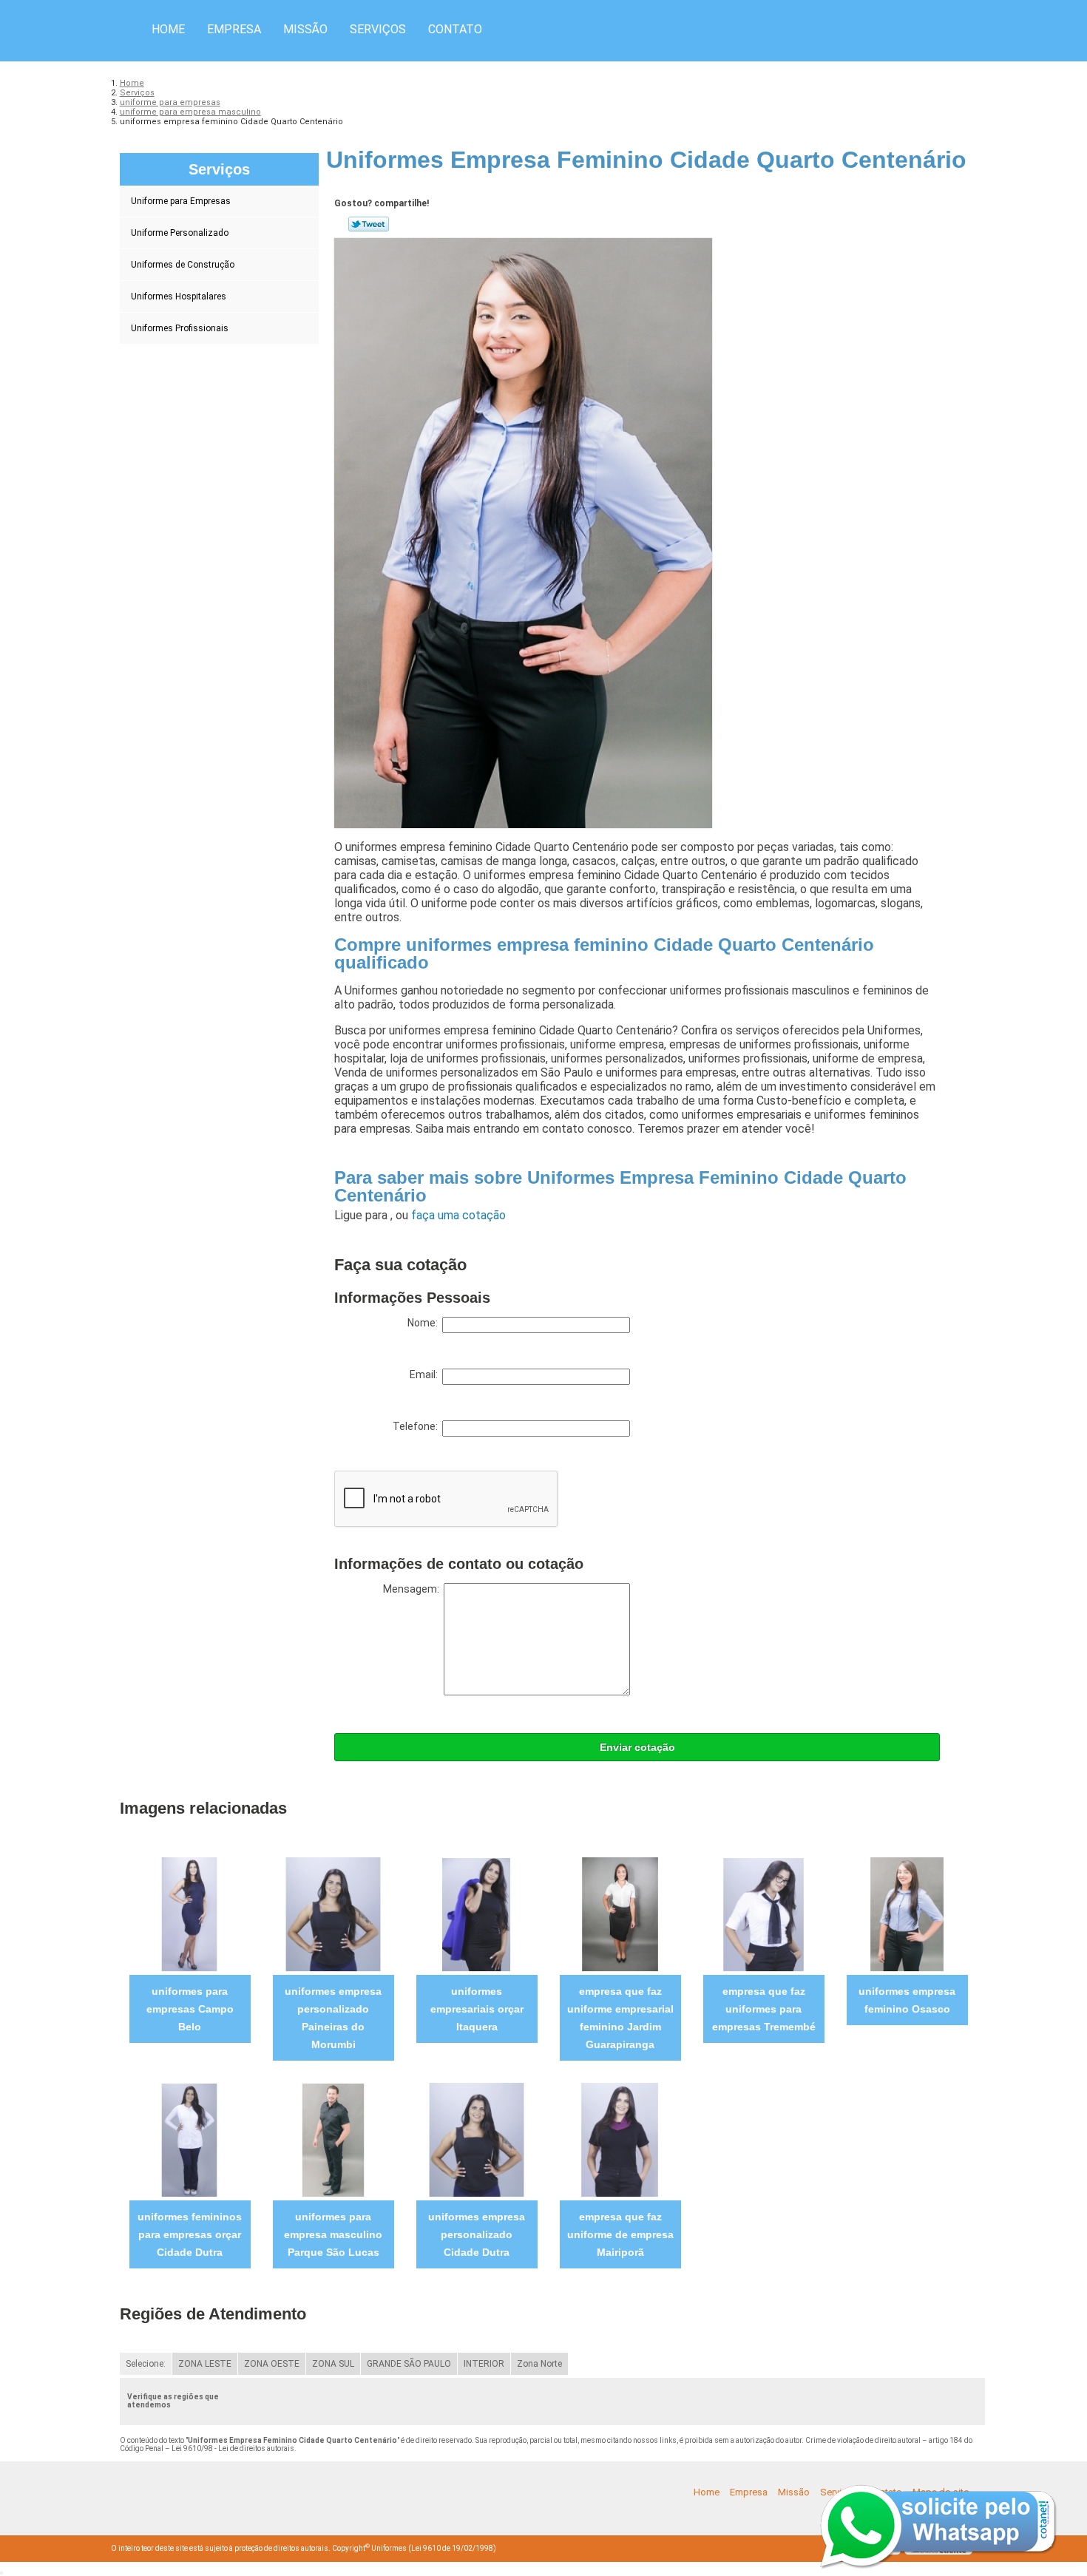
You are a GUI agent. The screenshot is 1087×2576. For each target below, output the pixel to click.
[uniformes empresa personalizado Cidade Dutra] (477, 2139)
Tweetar (369, 224)
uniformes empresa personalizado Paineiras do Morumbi (333, 2018)
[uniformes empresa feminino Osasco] (907, 1914)
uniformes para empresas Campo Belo (190, 2009)
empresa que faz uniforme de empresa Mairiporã (620, 2234)
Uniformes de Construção (183, 265)
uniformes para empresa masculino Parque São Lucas (333, 2234)
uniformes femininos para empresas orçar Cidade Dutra (190, 2234)
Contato (455, 29)
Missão (305, 29)
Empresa (234, 29)
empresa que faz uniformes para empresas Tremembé (764, 2009)
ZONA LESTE (205, 2364)
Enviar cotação (637, 1747)
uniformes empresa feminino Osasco (907, 2000)
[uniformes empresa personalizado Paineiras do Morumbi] (333, 1914)
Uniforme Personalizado (180, 233)
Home (168, 29)
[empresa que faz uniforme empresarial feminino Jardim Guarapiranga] (620, 1914)
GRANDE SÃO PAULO (409, 2364)
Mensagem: (413, 1589)
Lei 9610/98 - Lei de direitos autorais (233, 2448)
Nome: (425, 1323)
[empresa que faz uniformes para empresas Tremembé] (763, 1914)
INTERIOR (484, 2364)
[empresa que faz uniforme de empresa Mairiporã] (620, 2139)
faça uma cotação (458, 1215)
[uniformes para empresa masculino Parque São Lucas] (333, 2139)
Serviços (378, 29)
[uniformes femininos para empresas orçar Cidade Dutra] (190, 2139)
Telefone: (417, 1426)
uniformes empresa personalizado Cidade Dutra (477, 2234)
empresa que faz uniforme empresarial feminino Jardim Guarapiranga (620, 2018)
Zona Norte (539, 2364)
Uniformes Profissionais (180, 328)
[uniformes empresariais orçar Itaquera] (477, 1914)
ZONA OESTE (272, 2364)
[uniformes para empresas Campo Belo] (190, 1914)
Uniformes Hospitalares (179, 296)
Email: (426, 1375)
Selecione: (146, 2364)
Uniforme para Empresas (181, 201)
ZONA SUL (333, 2364)
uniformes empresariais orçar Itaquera (477, 2009)
